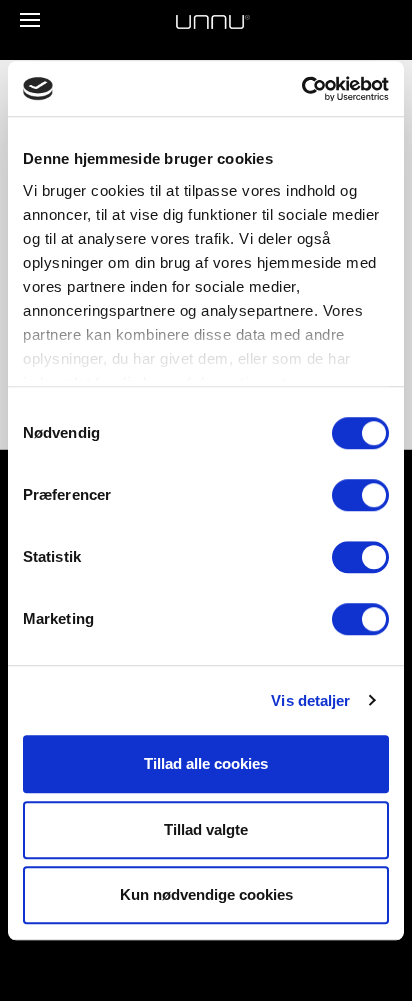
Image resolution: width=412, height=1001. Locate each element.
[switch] (360, 495)
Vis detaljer (310, 700)
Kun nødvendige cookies (206, 894)
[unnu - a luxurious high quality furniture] (213, 22)
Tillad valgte (206, 829)
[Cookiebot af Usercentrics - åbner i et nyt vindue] (301, 89)
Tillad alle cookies (206, 763)
